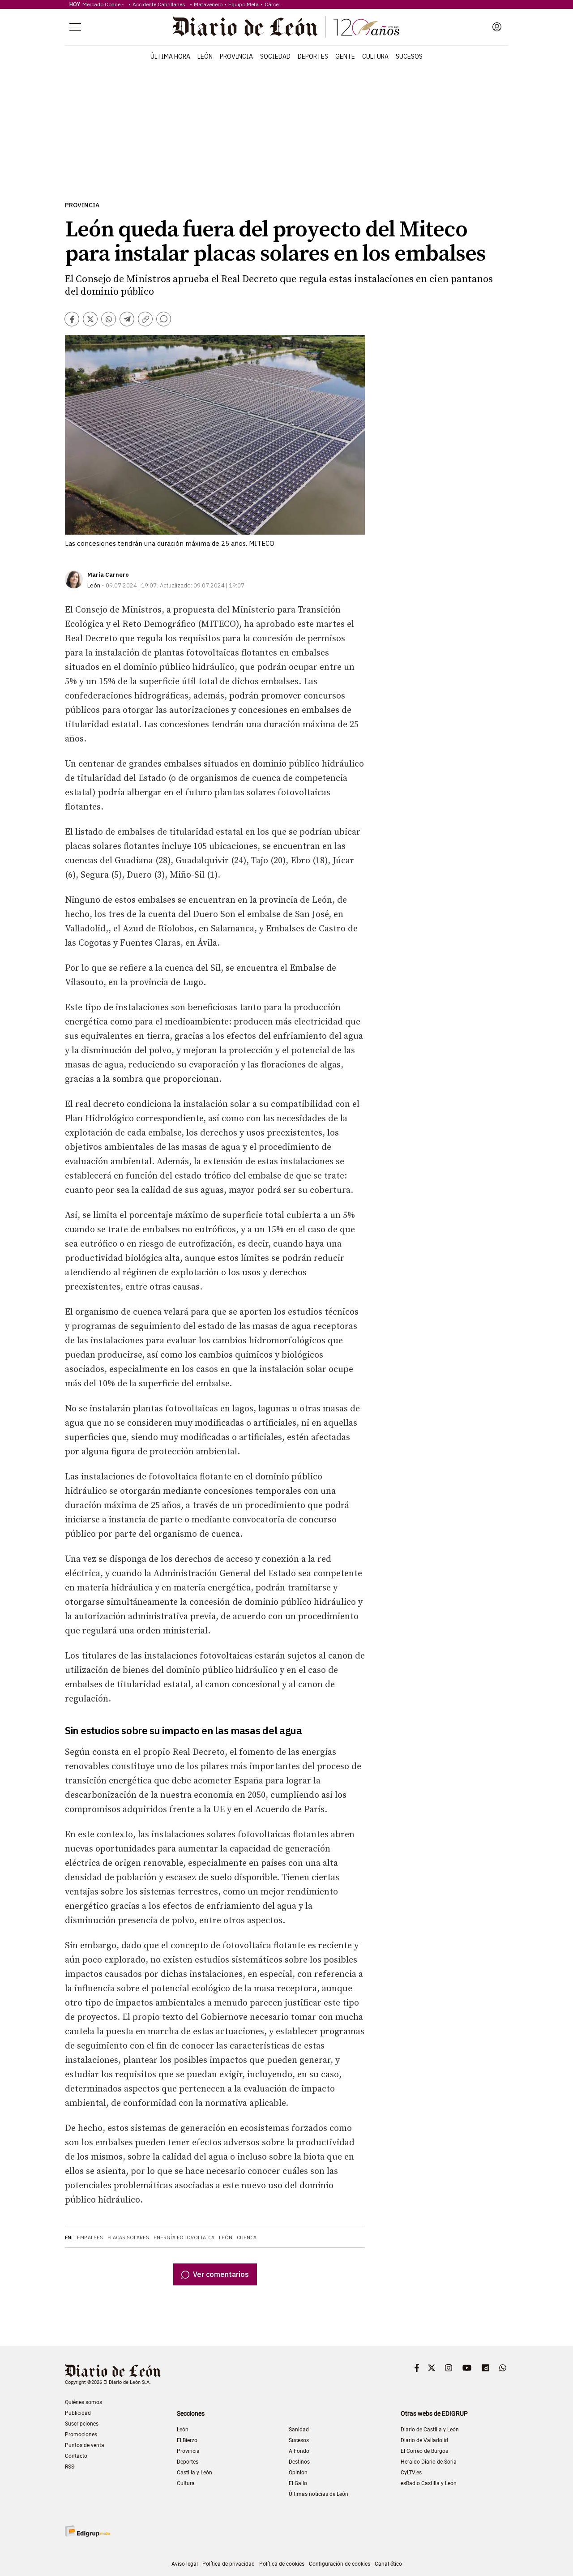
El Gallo (298, 2483)
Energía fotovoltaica (184, 2237)
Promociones (81, 2435)
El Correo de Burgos (424, 2451)
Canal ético (388, 2564)
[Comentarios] (164, 319)
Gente (345, 56)
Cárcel (272, 4)
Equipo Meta (244, 4)
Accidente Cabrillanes (160, 4)
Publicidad (78, 2413)
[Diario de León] (286, 27)
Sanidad (299, 2430)
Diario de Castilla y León (430, 2430)
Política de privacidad (229, 2564)
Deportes (313, 56)
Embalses (90, 2237)
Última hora (170, 56)
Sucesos (409, 56)
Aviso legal (185, 2564)
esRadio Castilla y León (429, 2483)
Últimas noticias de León (319, 2494)
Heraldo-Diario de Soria (429, 2462)
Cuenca (247, 2237)
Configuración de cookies (340, 2564)
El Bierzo (187, 2440)
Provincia (236, 56)
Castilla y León (195, 2473)
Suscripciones (82, 2424)
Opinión (298, 2473)
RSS (70, 2467)
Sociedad (275, 56)
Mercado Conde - (105, 4)
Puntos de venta (85, 2445)
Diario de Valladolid (424, 2440)
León (205, 56)
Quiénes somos (83, 2402)
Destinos (299, 2462)
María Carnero (108, 575)
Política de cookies (282, 2564)
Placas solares (128, 2237)
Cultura (375, 56)
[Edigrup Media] (87, 2531)
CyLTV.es (411, 2473)
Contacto (76, 2456)
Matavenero (208, 4)
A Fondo (299, 2451)
